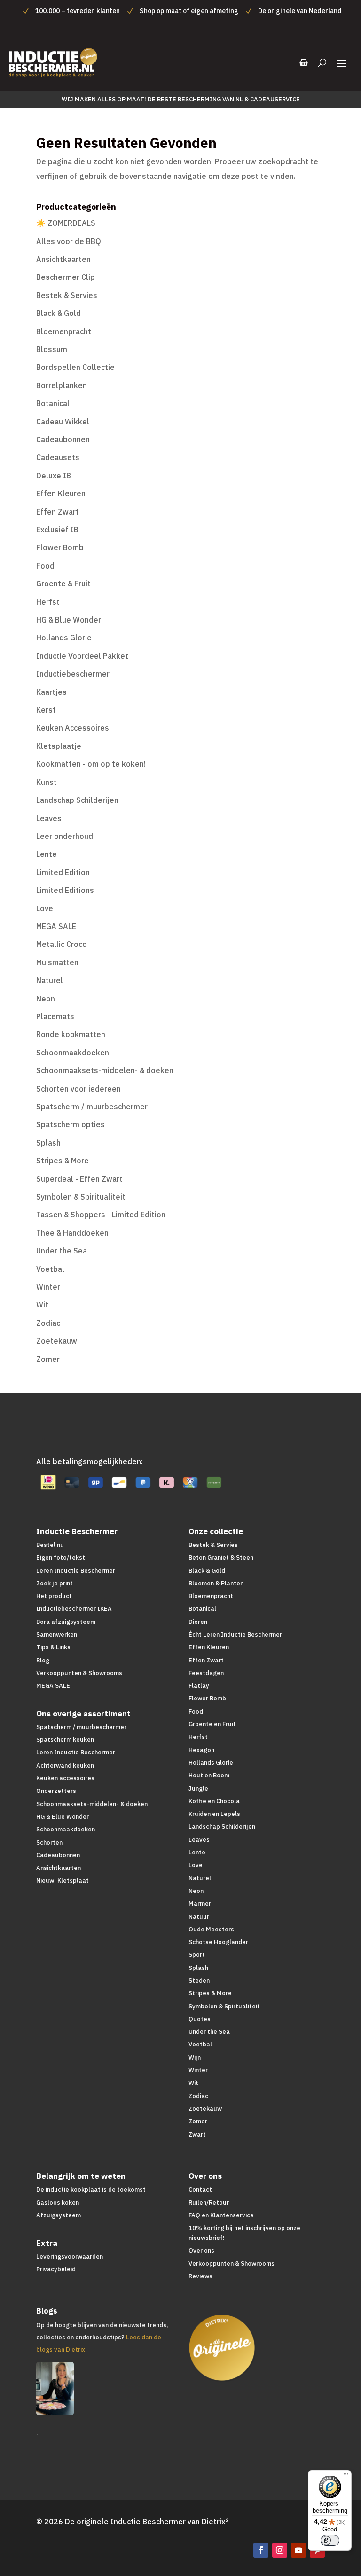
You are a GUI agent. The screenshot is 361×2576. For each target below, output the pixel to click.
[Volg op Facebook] (261, 2550)
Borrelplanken (62, 385)
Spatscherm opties (71, 1124)
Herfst (48, 602)
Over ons (201, 2250)
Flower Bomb (60, 547)
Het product (54, 1596)
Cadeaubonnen (63, 439)
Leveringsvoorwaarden (70, 2257)
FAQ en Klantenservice (221, 2215)
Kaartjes (51, 692)
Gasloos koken (58, 2203)
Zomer (48, 1359)
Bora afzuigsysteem (66, 1622)
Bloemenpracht (64, 331)
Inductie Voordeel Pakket (82, 656)
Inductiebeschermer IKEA (74, 1609)
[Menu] (346, 2476)
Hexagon (201, 1750)
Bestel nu (50, 1545)
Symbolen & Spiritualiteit (81, 1197)
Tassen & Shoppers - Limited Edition (101, 1215)
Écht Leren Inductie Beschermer (235, 1634)
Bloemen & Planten (216, 1583)
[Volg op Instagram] (280, 2550)
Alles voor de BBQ (69, 241)
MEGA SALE (56, 926)
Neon (46, 999)
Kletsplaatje (59, 746)
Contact (200, 2189)
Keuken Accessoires (73, 728)
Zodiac (48, 1323)
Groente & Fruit (63, 584)
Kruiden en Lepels (214, 1814)
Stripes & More (63, 1161)
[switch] (330, 2540)
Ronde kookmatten (71, 1034)
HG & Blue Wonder (69, 620)
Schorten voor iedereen (78, 1089)
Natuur (199, 1917)
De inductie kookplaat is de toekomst (91, 2189)
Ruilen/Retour (209, 2203)
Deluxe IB (54, 476)
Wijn (195, 2057)
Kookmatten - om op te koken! (91, 764)
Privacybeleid (56, 2269)
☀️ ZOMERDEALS (66, 223)
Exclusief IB (57, 530)
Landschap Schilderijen (77, 800)
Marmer (200, 1903)
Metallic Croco (62, 944)
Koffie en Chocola (214, 1801)
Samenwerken (57, 1634)
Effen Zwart (58, 512)
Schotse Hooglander (218, 1942)
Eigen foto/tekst (61, 1557)
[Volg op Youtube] (298, 2550)
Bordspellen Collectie (75, 367)
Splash (48, 1143)
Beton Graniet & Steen (221, 1557)
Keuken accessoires (65, 1778)
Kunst (47, 782)
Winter (48, 1287)
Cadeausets (58, 457)
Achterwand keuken (65, 1765)
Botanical (53, 403)
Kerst (46, 710)
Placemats (55, 1016)
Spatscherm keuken (65, 1740)
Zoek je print (55, 1583)
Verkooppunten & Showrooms (79, 1673)
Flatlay (199, 1686)
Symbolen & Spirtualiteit (224, 2006)
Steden (199, 1980)
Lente (47, 854)
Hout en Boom (209, 1775)
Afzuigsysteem (59, 2215)
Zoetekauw (57, 1341)
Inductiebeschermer (73, 674)
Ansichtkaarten (63, 259)
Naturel (50, 980)
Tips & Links (53, 1647)
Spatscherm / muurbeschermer (92, 1107)
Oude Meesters (211, 1929)
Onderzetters (56, 1791)
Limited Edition (63, 872)
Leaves (49, 818)
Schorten (49, 1842)
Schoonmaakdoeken (73, 1053)
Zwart (197, 2134)
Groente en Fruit (212, 1724)
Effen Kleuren (61, 493)
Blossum (52, 349)
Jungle (198, 1788)
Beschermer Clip (66, 277)
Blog (43, 1660)
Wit (42, 1305)
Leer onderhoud (65, 836)
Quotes (200, 2019)
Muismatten (57, 962)
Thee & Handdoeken (72, 1233)
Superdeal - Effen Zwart (79, 1179)
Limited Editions (65, 890)
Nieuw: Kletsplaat (63, 1880)
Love (45, 908)
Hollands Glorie (64, 638)
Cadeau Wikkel (63, 422)
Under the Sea (62, 1251)
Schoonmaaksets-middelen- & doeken (105, 1070)
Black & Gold (59, 313)
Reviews (200, 2276)
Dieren (198, 1622)
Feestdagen (206, 1673)
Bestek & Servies (67, 295)
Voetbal (50, 1269)
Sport (197, 1955)
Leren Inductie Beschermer (76, 1571)
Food (45, 566)
